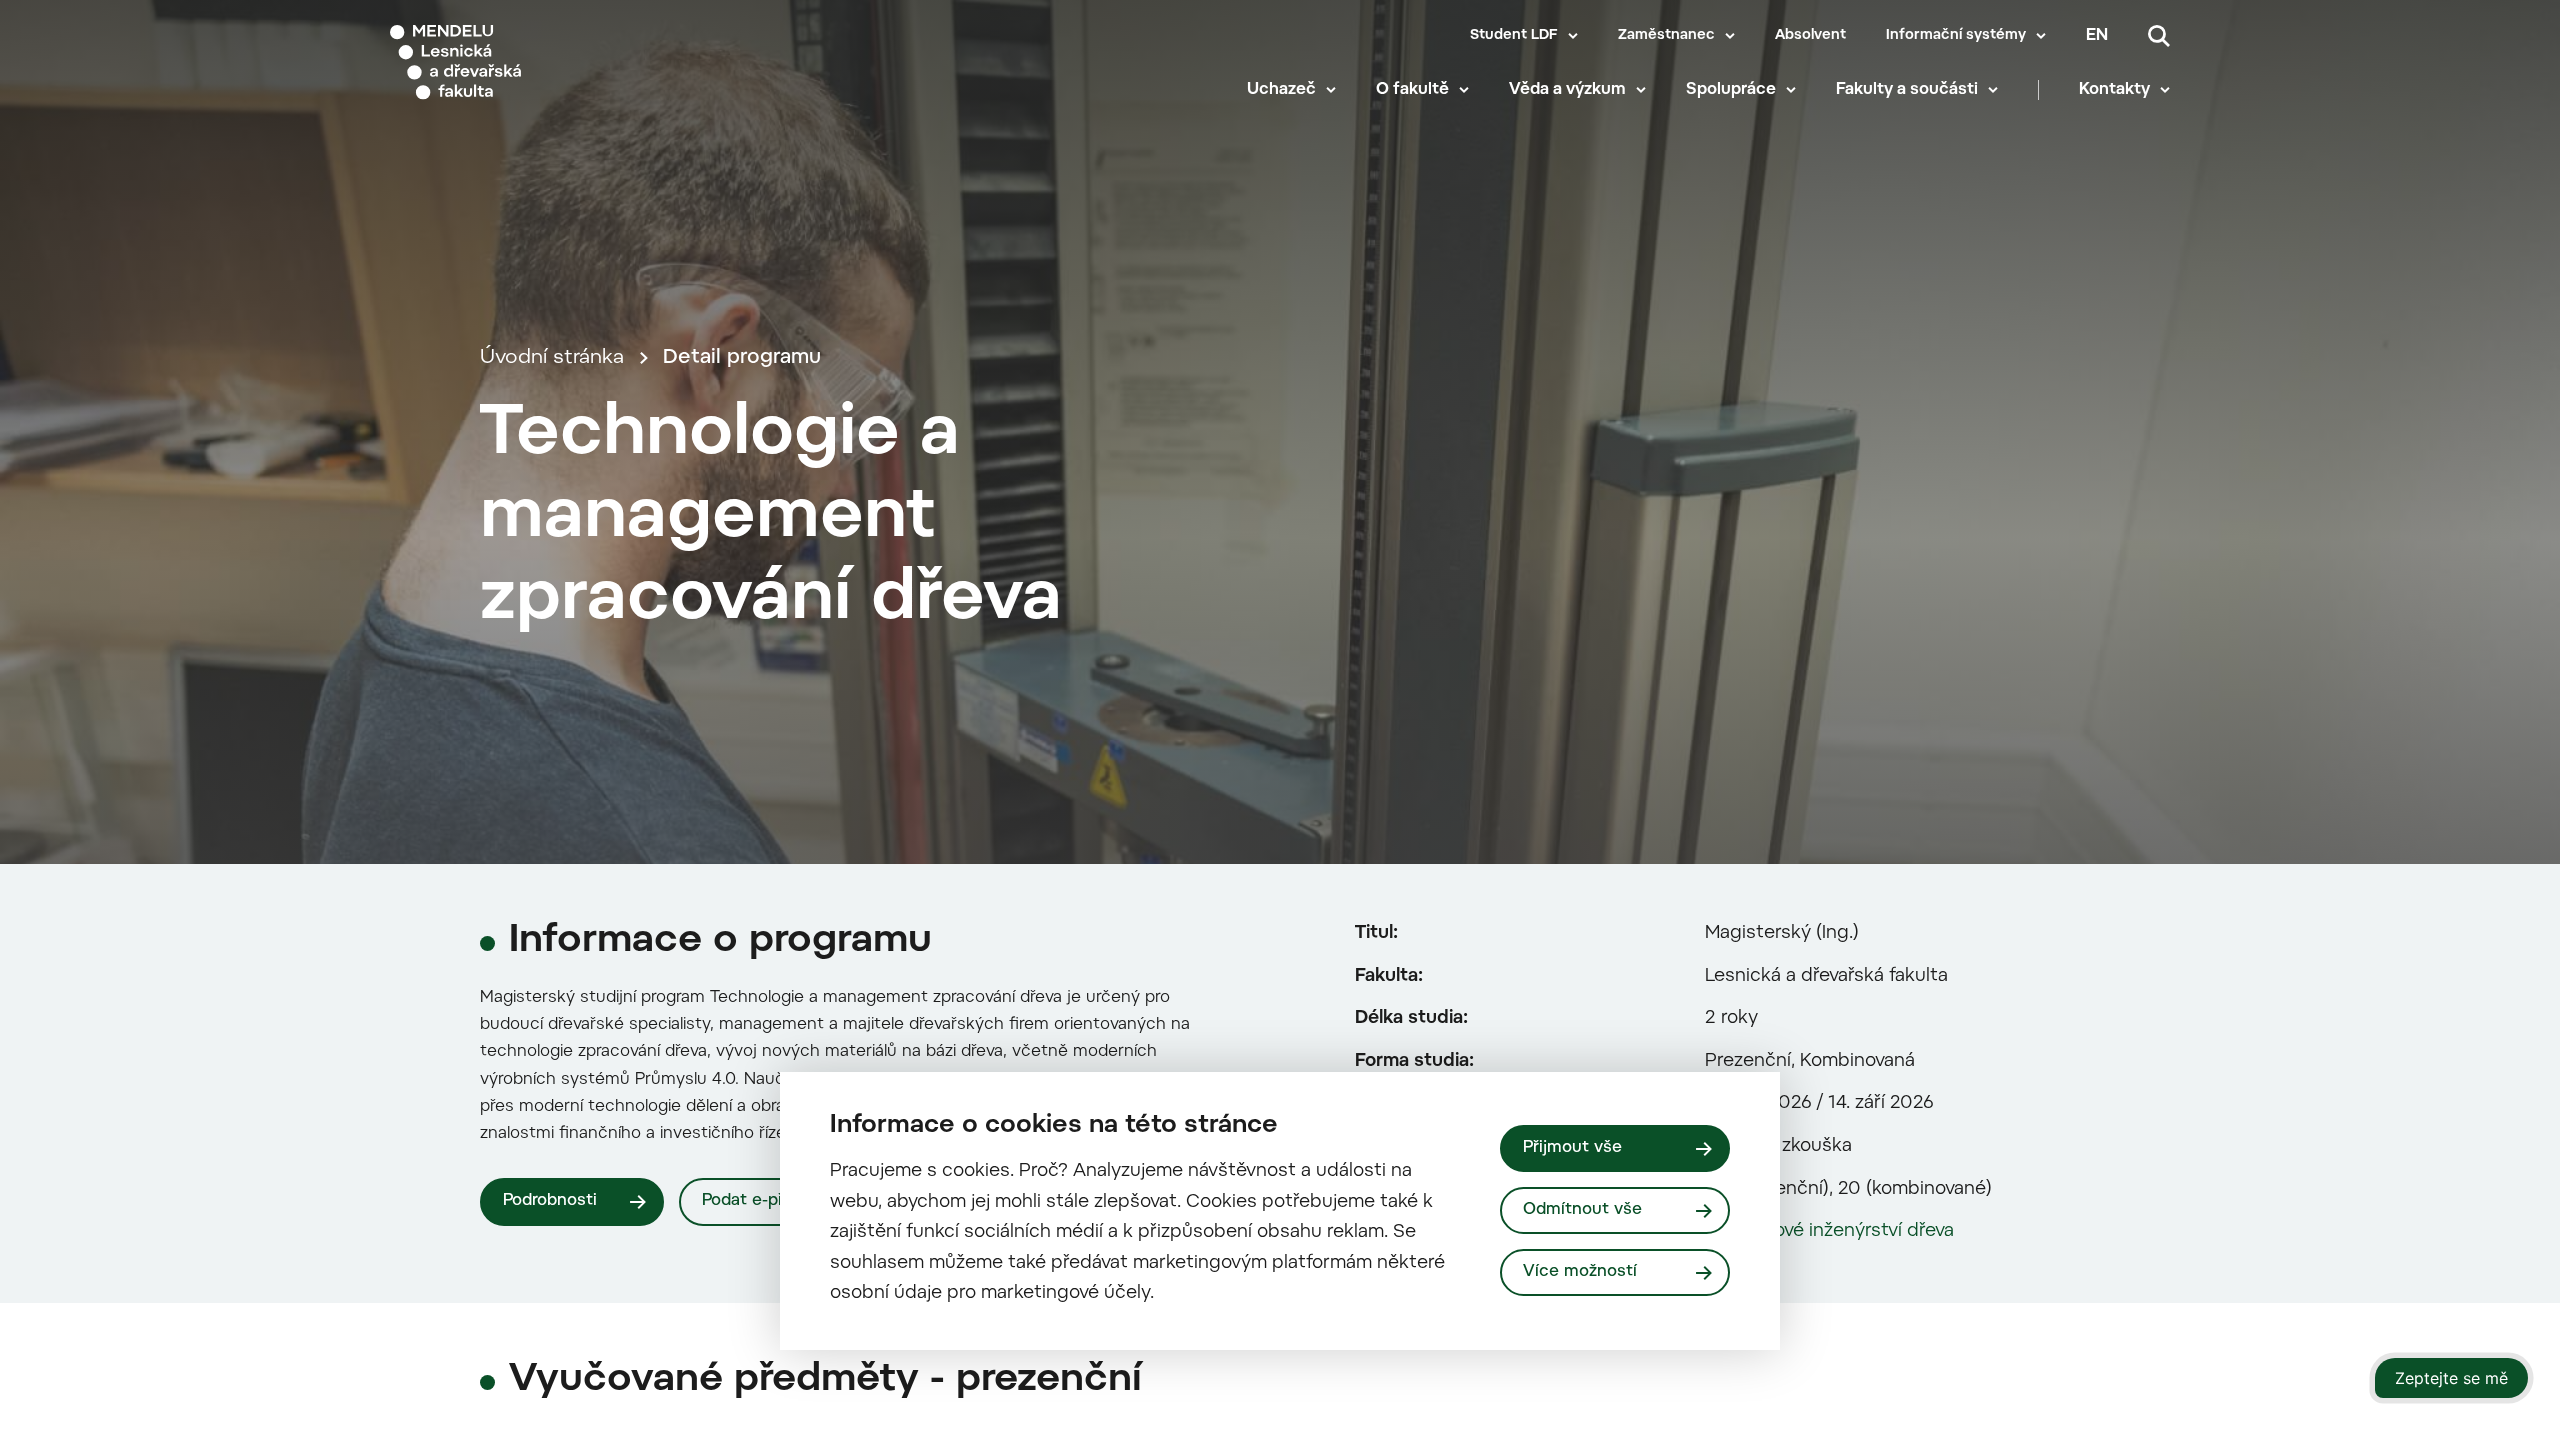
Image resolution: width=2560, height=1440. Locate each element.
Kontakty (2114, 90)
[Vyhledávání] (2159, 36)
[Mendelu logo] (511, 62)
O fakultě (1412, 90)
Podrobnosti (550, 1201)
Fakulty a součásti (1907, 90)
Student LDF (1514, 36)
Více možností (1580, 1272)
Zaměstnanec (1666, 36)
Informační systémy (1956, 36)
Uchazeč (1281, 90)
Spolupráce (1731, 90)
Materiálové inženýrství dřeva (1829, 1232)
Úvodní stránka (552, 358)
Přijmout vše (1572, 1148)
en (2097, 36)
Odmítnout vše (1582, 1210)
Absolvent (1810, 36)
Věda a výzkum (1567, 90)
